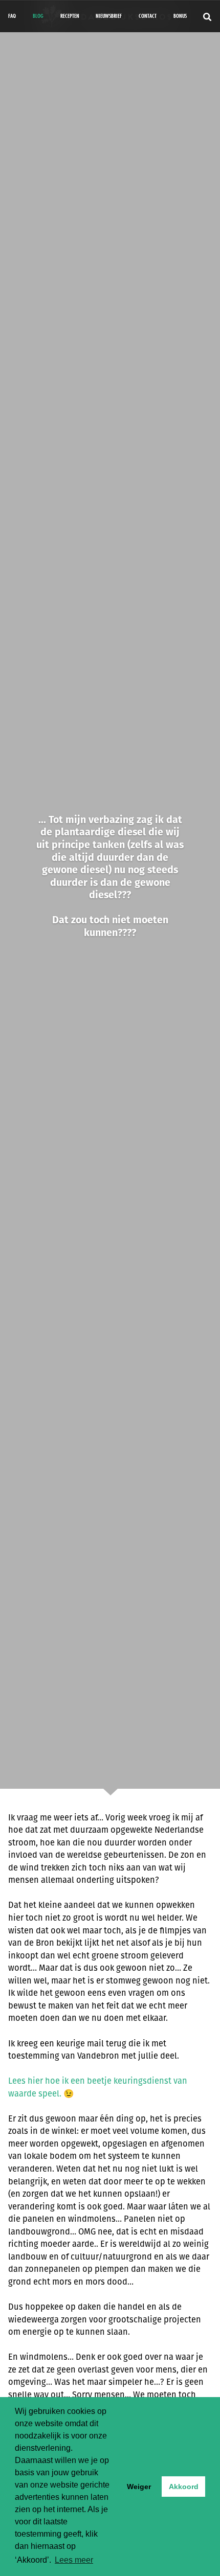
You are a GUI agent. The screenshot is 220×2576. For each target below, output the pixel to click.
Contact (148, 16)
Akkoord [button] (184, 2487)
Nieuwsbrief (109, 16)
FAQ (12, 16)
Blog (38, 16)
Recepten (70, 16)
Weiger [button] (139, 2487)
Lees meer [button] (74, 2560)
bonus (180, 16)
